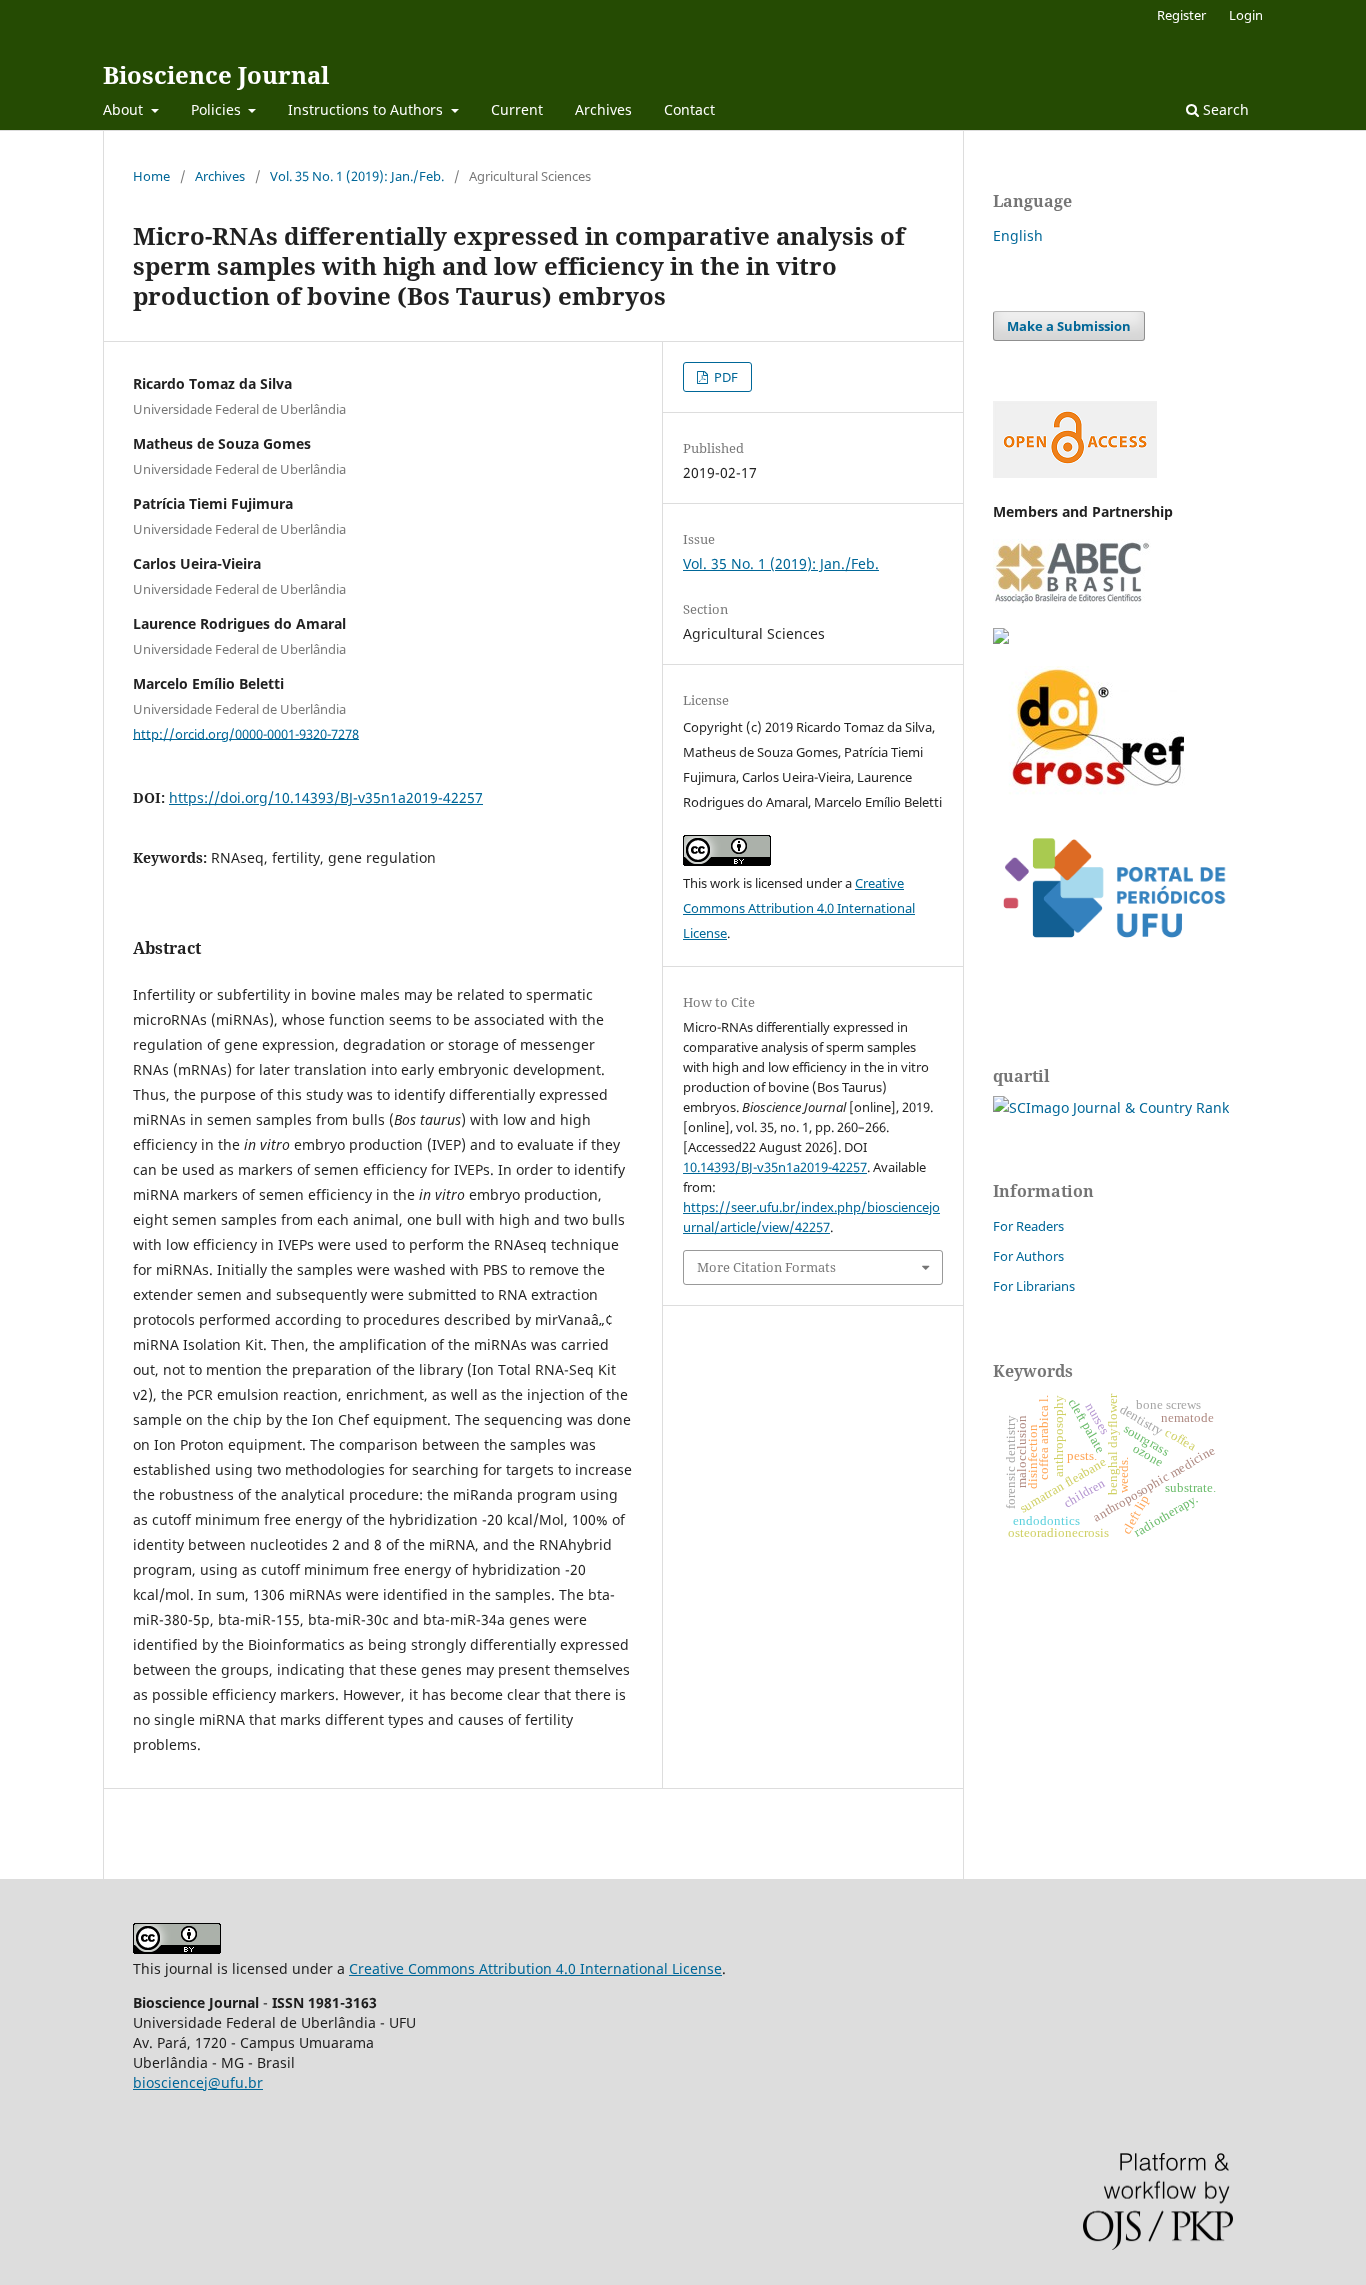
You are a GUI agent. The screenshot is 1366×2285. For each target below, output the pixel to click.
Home (151, 176)
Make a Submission (1069, 326)
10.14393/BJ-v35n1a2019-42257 (775, 1167)
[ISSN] (1001, 638)
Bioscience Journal (216, 74)
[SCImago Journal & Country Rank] (1111, 1107)
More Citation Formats (766, 1267)
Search (1224, 109)
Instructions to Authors (367, 109)
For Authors (1028, 1256)
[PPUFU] (1113, 953)
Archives (603, 109)
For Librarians (1034, 1286)
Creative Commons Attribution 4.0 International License (799, 908)
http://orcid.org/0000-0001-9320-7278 (246, 733)
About (125, 109)
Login (1246, 15)
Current (517, 109)
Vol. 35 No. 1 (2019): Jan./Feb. (357, 176)
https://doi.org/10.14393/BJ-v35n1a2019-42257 (326, 797)
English (1018, 235)
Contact (689, 109)
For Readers (1028, 1226)
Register (1181, 15)
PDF (724, 377)
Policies (218, 109)
